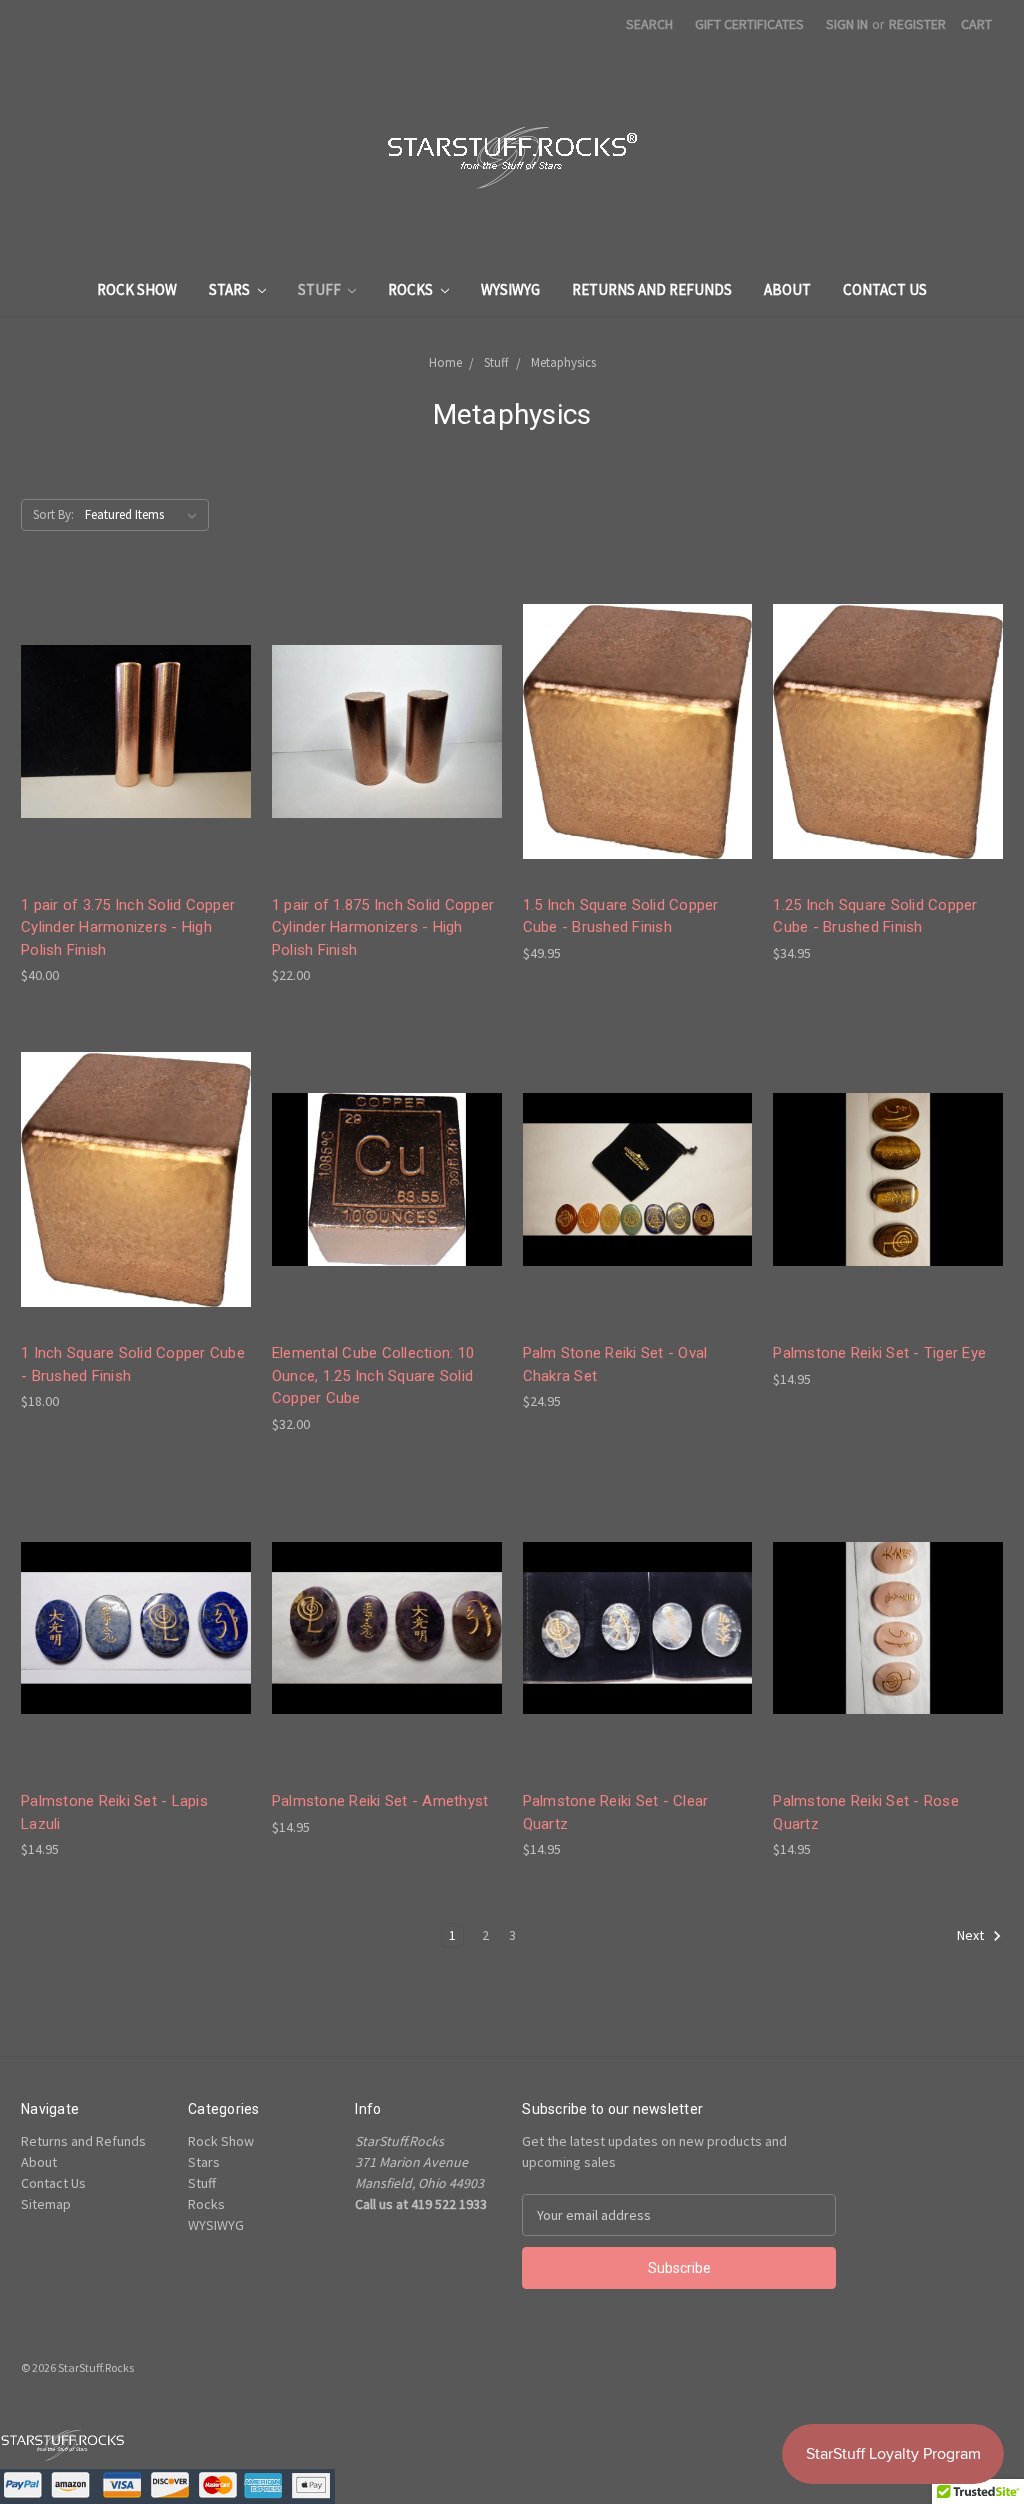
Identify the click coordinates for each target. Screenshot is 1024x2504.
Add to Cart (136, 748)
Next (972, 1936)
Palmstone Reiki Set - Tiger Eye (879, 1353)
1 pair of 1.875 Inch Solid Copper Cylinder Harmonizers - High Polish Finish (383, 927)
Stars (231, 289)
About (787, 289)
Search (649, 24)
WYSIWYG (510, 289)
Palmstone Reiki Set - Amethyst (380, 1801)
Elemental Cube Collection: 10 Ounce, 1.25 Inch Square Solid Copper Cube (373, 1375)
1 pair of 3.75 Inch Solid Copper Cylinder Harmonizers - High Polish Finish (128, 927)
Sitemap (46, 2204)
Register (917, 24)
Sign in (847, 24)
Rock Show (137, 289)
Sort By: (53, 514)
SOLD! (637, 748)
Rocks (412, 289)
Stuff (321, 289)
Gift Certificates (749, 24)
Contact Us (885, 289)
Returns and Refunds (652, 289)
